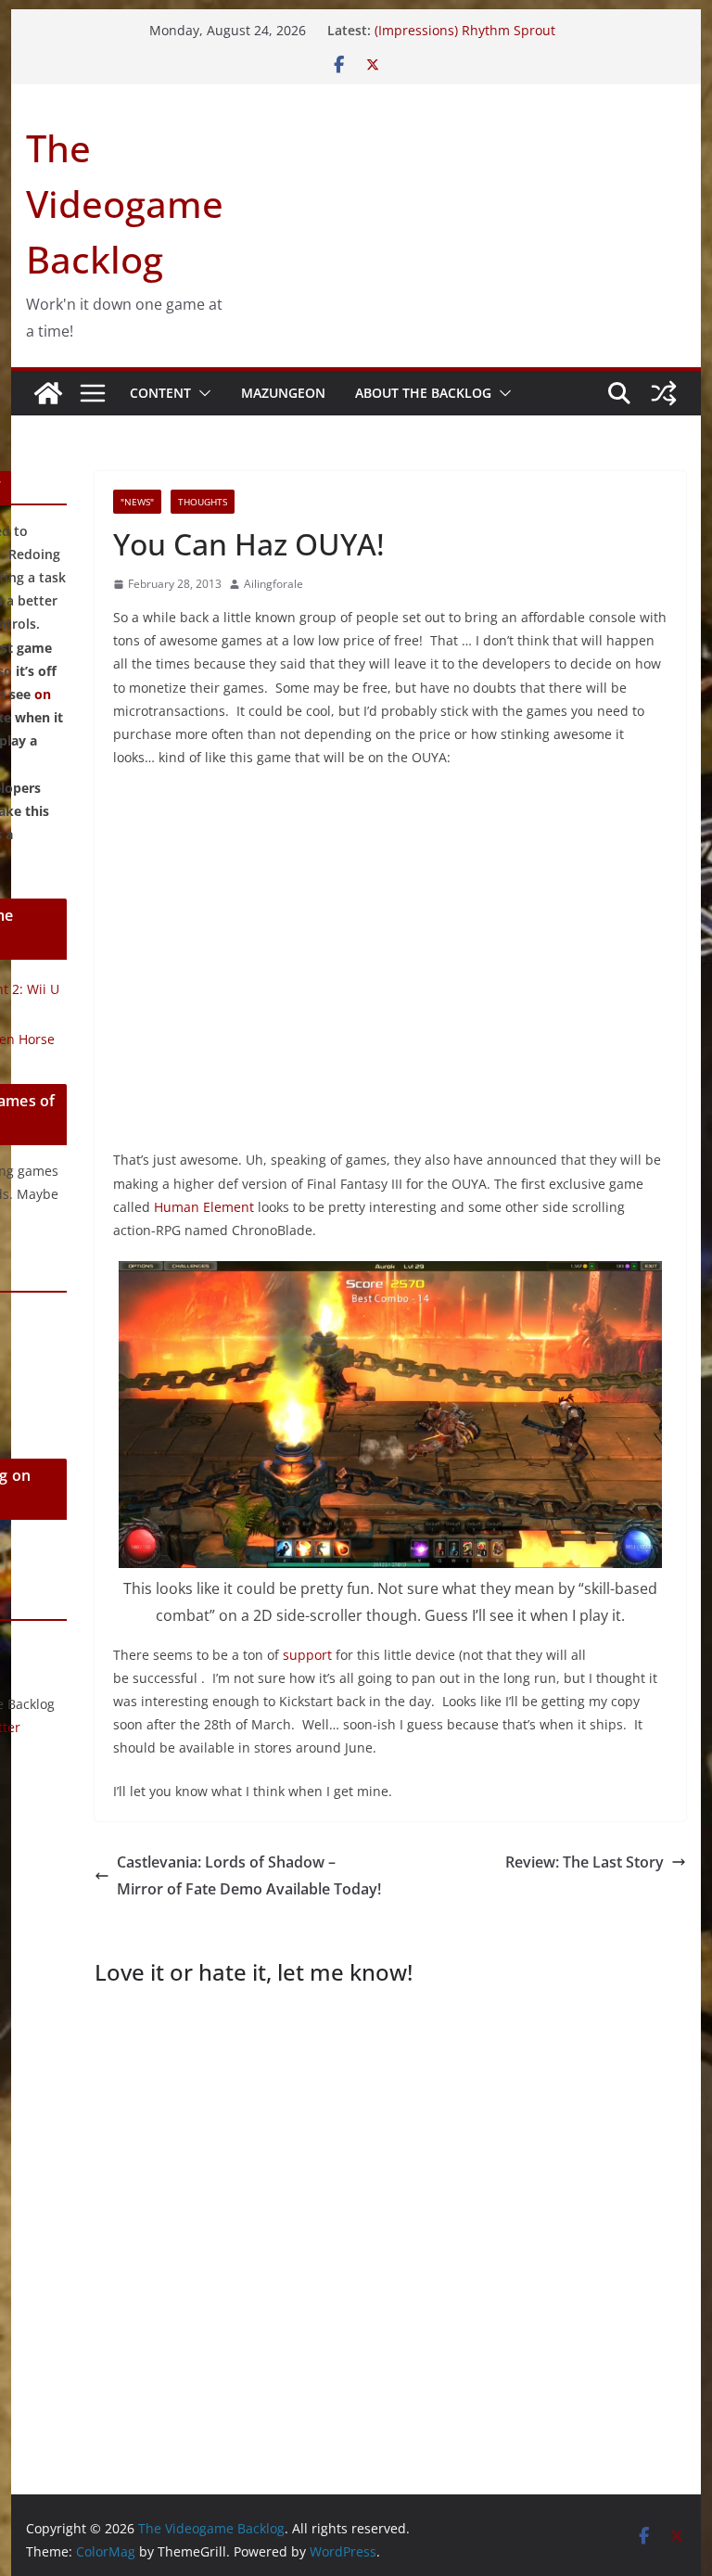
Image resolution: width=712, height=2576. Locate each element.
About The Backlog (423, 393)
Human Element (204, 1207)
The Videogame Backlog (125, 204)
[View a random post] (664, 393)
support (307, 1655)
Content (160, 393)
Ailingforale (273, 584)
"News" (137, 502)
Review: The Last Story (585, 1862)
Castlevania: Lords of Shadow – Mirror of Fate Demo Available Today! (249, 1875)
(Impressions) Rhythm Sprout (465, 30)
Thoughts (203, 502)
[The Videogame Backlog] (48, 393)
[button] (201, 393)
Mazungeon (283, 393)
